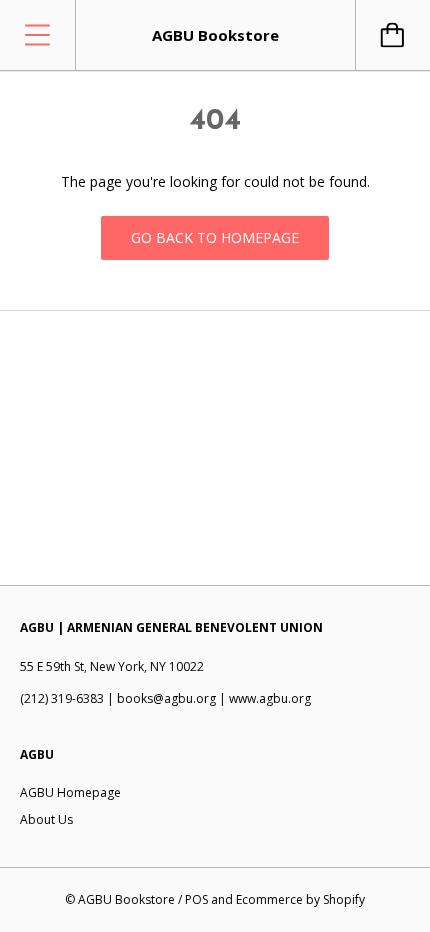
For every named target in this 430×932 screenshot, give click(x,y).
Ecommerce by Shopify (300, 899)
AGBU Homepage (70, 792)
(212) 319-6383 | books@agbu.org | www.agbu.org (165, 698)
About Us (46, 819)
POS (196, 899)
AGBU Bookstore (126, 899)
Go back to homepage (215, 237)
